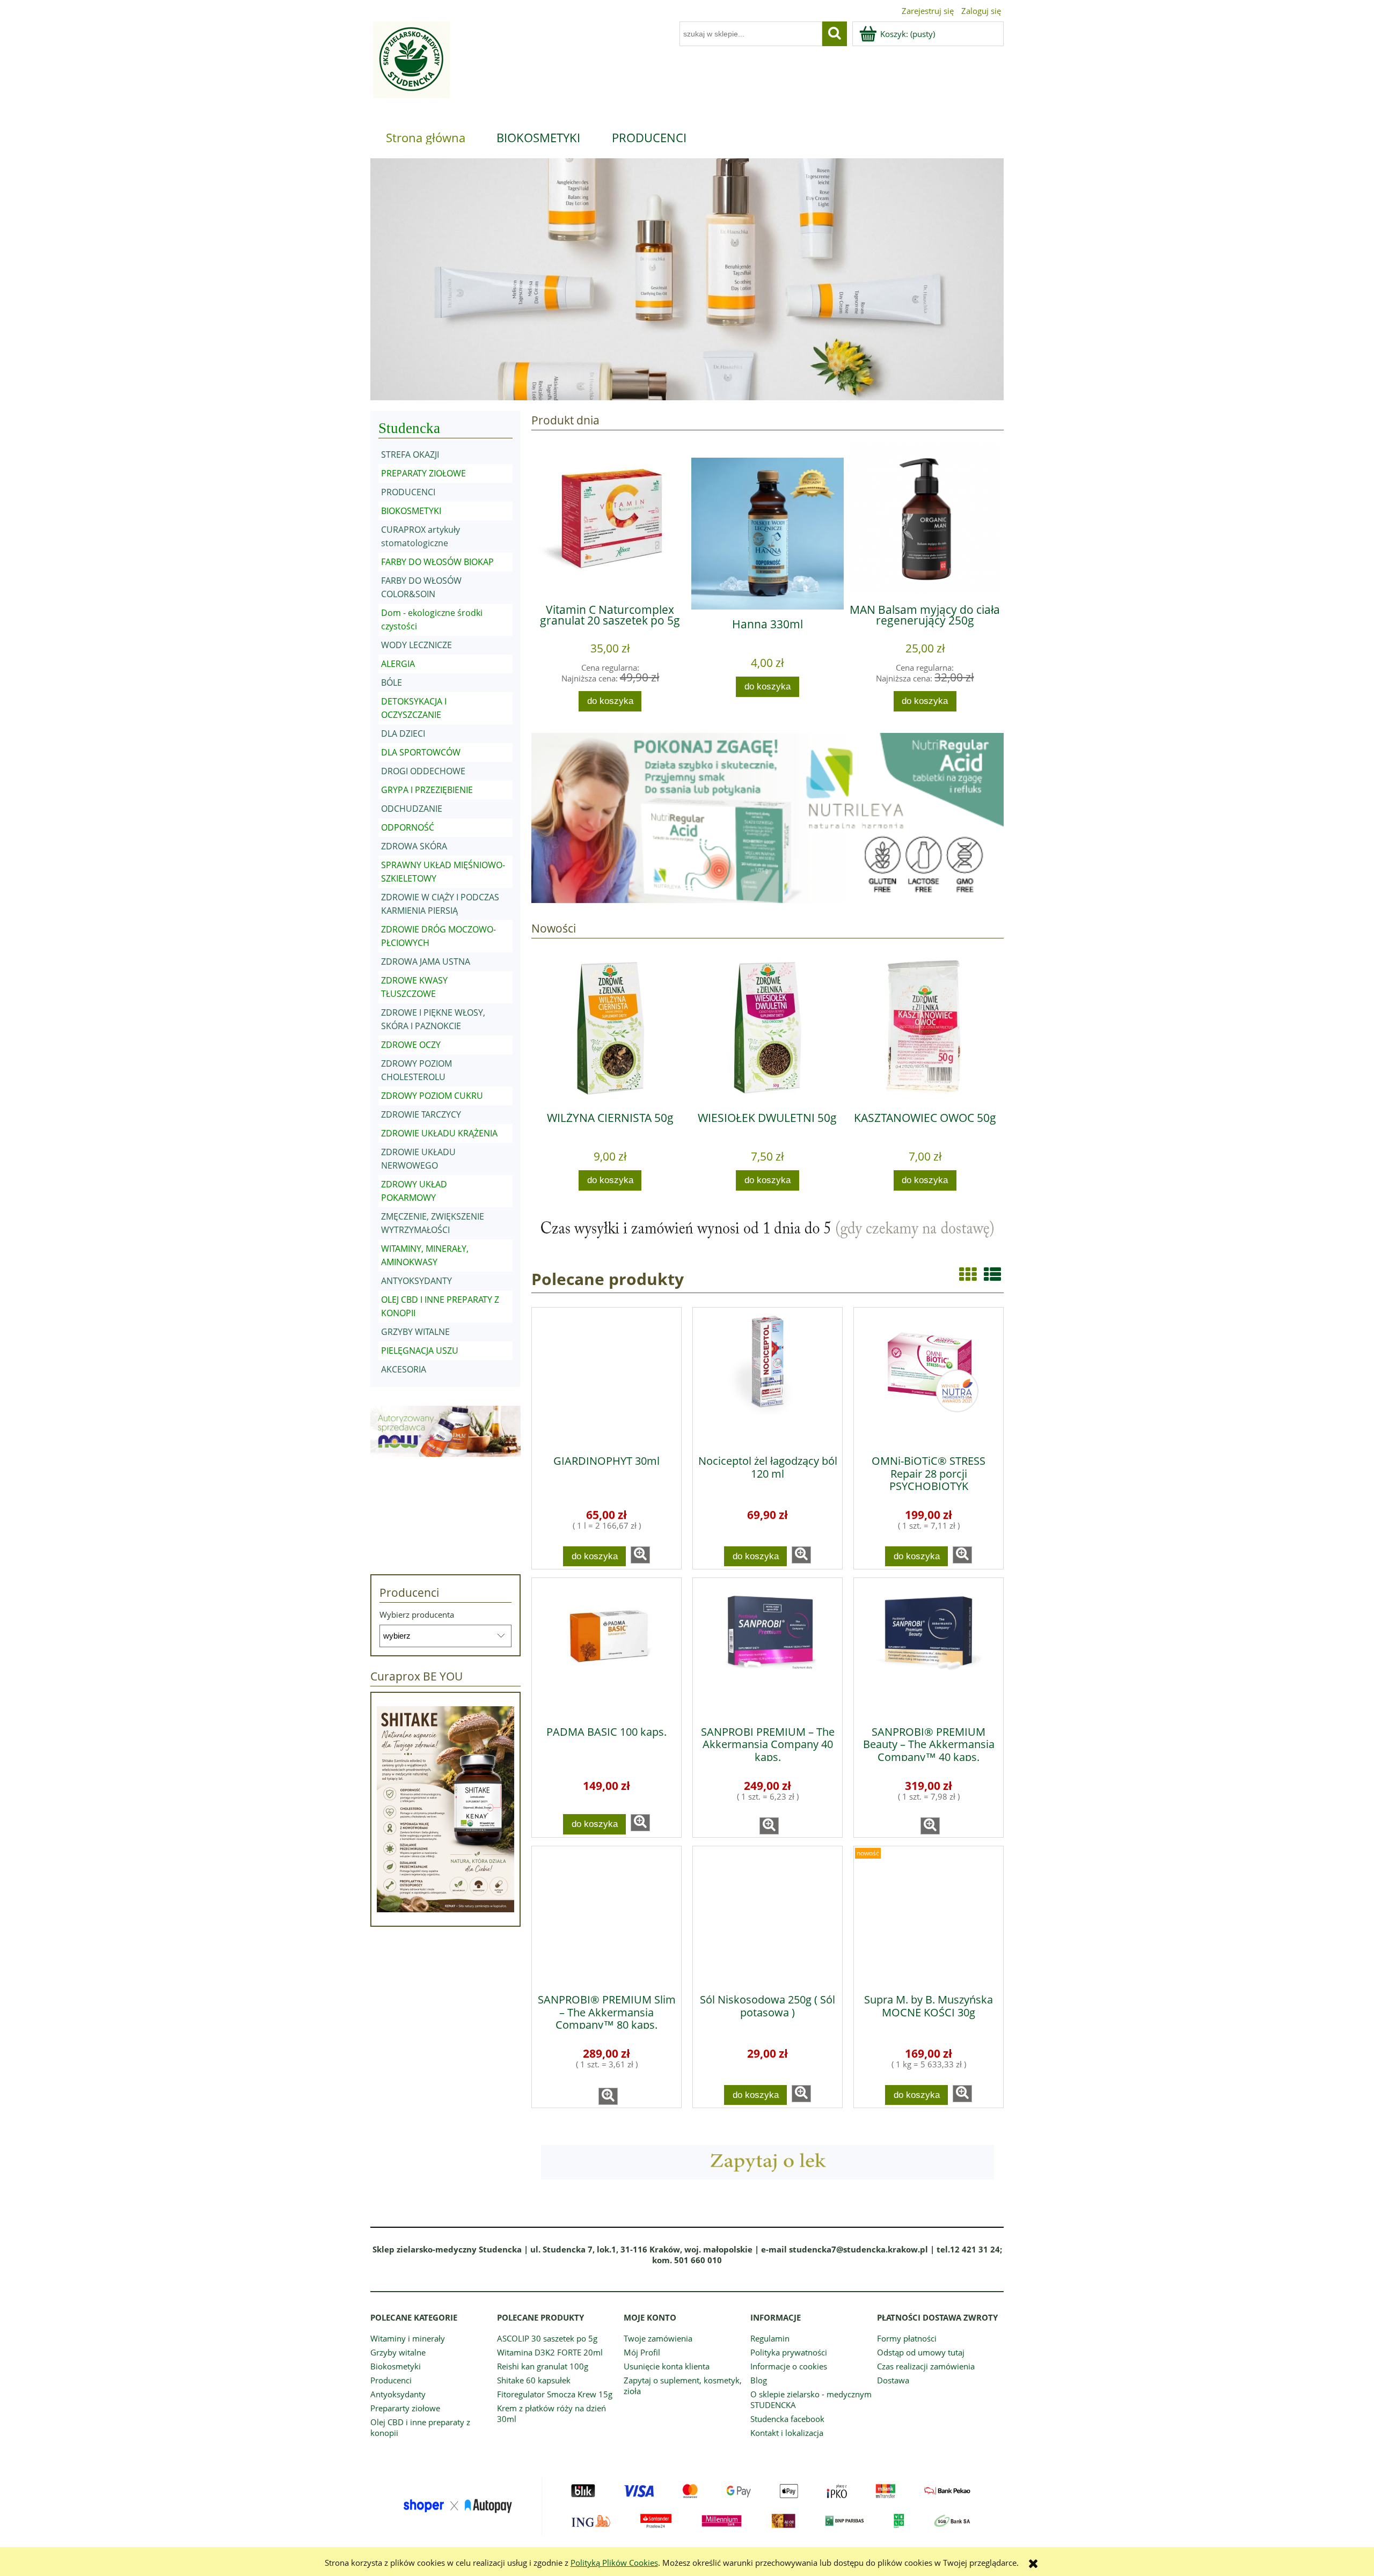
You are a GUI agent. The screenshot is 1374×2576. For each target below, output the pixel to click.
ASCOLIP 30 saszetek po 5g (547, 2338)
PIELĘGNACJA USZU (420, 1351)
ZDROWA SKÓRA (414, 846)
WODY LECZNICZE (416, 645)
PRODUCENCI (408, 492)
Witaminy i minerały (408, 2338)
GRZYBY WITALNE (415, 1332)
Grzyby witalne (398, 2352)
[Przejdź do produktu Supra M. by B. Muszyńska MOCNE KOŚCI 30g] (929, 1916)
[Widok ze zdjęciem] (968, 1274)
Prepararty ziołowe (405, 2408)
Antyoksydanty (398, 2394)
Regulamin (770, 2338)
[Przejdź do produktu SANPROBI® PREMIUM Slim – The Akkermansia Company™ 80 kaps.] (606, 1916)
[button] (640, 1555)
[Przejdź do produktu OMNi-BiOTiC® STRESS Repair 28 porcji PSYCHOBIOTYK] (929, 1377)
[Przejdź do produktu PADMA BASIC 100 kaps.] (606, 1648)
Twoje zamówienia (658, 2338)
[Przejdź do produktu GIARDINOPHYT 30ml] (606, 1377)
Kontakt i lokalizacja (787, 2433)
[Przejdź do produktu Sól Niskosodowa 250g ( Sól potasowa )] (768, 1916)
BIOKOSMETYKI (411, 511)
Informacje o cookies (789, 2366)
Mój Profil (642, 2352)
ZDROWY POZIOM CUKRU (432, 1096)
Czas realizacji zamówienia (926, 2366)
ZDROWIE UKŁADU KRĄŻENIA (439, 1133)
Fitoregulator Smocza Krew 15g (555, 2394)
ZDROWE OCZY (411, 1045)
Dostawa (893, 2380)
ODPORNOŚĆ (408, 827)
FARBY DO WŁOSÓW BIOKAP (437, 562)
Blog (759, 2380)
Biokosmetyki (396, 2366)
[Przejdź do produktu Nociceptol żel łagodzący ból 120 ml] (768, 1377)
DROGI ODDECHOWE (423, 771)
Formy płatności (907, 2338)
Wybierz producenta (417, 1614)
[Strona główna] (410, 66)
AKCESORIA (404, 1369)
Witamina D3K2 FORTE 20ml (550, 2352)
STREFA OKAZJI (410, 454)
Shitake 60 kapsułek (534, 2380)
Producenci (391, 2380)
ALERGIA (398, 664)
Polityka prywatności (789, 2352)
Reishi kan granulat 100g (543, 2366)
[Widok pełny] (992, 1274)
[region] (687, 279)
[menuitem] (426, 137)
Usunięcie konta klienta (667, 2366)
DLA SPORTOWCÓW (421, 752)
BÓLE (392, 682)
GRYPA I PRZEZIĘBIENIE (427, 790)
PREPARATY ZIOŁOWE (423, 473)
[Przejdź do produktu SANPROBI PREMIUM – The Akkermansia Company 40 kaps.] (768, 1648)
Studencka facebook (787, 2419)
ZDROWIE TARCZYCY (421, 1114)
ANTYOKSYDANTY (416, 1281)
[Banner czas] (768, 1229)
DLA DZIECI (403, 733)
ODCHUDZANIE (412, 809)
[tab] (613, 392)
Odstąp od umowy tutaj (921, 2352)
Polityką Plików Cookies (614, 2563)
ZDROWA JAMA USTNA (426, 962)
